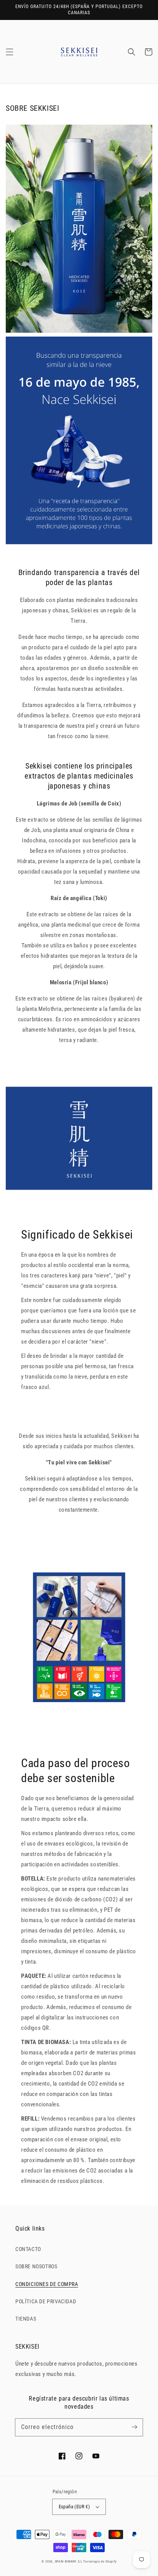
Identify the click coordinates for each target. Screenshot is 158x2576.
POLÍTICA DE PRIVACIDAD (46, 2301)
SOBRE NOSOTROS (36, 2266)
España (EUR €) (74, 2507)
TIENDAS (26, 2319)
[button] (10, 52)
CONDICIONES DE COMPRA (47, 2284)
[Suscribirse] (134, 2427)
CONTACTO (28, 2249)
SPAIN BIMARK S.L (69, 2561)
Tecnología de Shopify (100, 2561)
